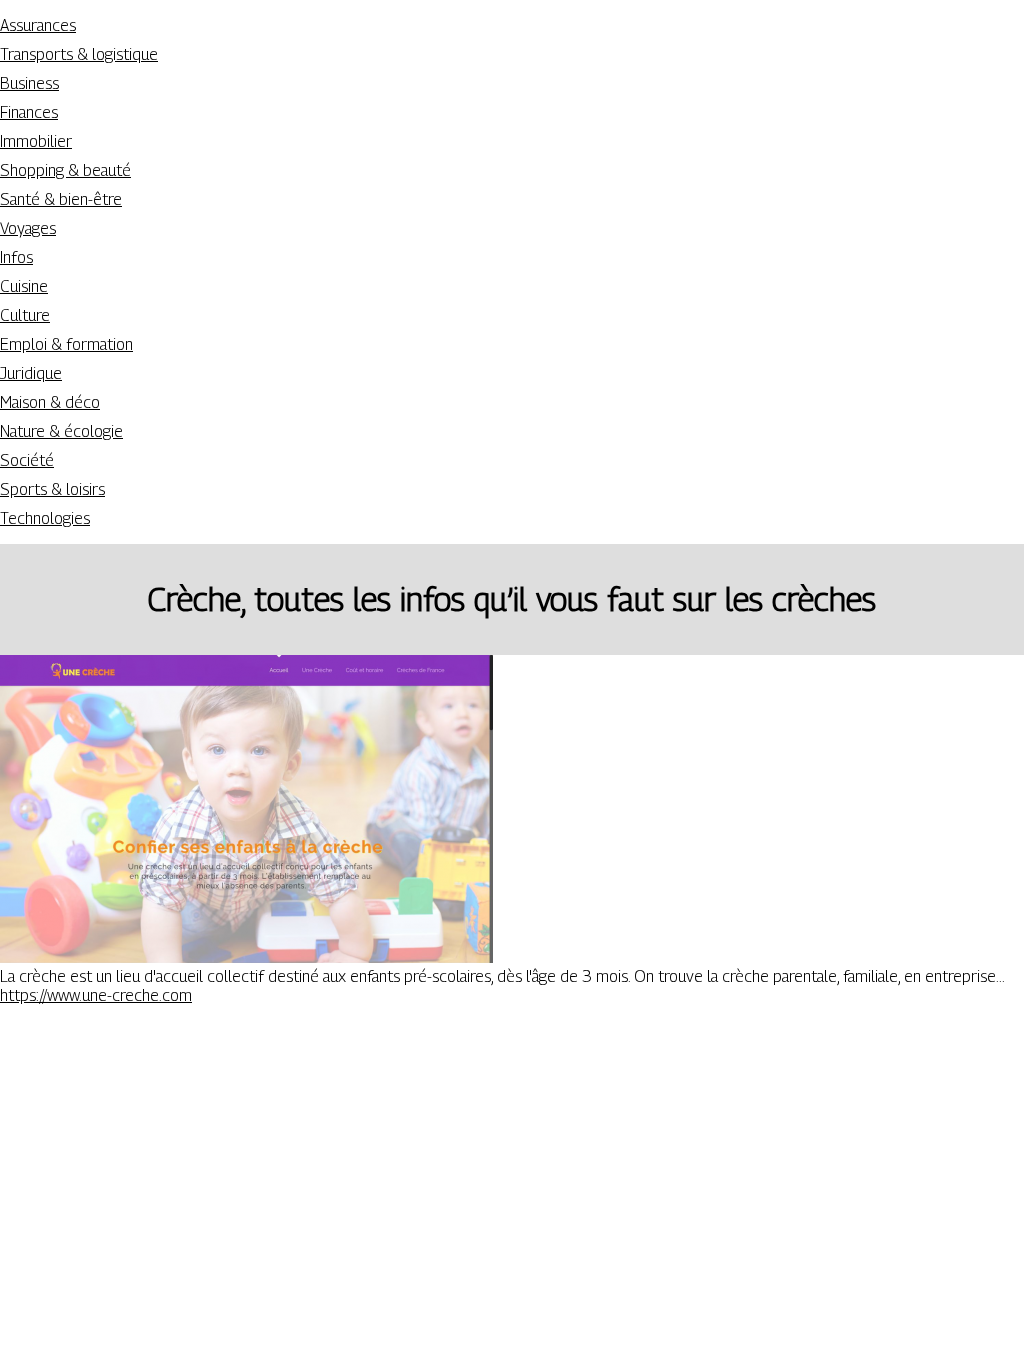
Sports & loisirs (52, 489)
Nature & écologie (61, 431)
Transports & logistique (79, 54)
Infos (16, 257)
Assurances (38, 25)
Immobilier (36, 141)
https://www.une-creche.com (96, 995)
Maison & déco (50, 402)
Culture (25, 315)
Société (27, 460)
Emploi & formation (66, 344)
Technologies (45, 518)
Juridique (31, 373)
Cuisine (24, 286)
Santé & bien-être (61, 199)
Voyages (28, 228)
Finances (29, 112)
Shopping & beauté (65, 170)
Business (29, 83)
